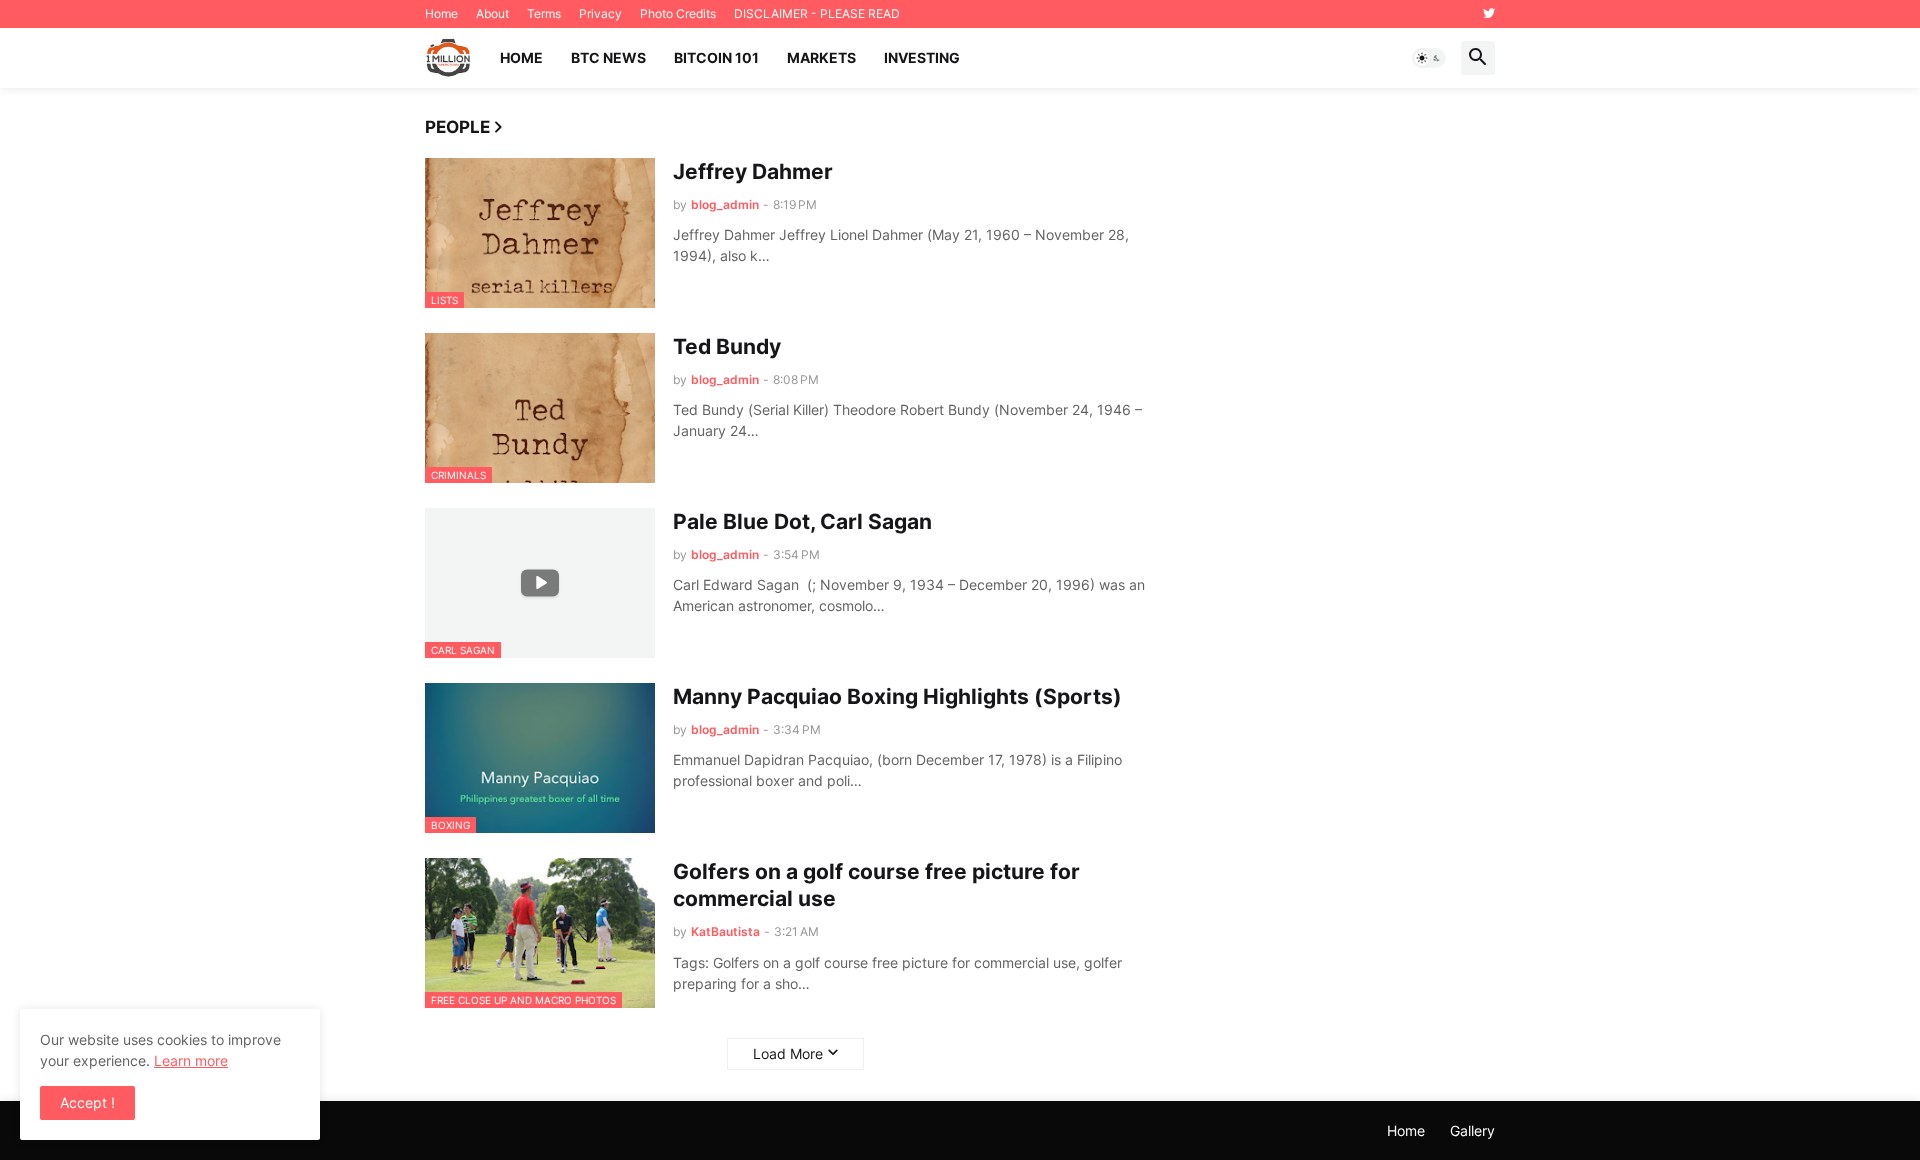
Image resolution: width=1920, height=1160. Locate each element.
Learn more (191, 1060)
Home (441, 13)
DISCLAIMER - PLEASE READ (817, 13)
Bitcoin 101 (716, 57)
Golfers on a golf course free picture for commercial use (876, 885)
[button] (1429, 58)
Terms (544, 13)
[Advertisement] (1345, 478)
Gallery (1472, 1130)
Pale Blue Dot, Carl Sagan (802, 521)
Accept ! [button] (87, 1102)
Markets (821, 57)
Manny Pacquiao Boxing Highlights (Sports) (897, 696)
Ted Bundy (727, 346)
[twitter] (1489, 14)
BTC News (608, 57)
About (492, 13)
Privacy (600, 13)
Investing (922, 57)
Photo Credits (678, 13)
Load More (788, 1053)
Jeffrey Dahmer (753, 171)
